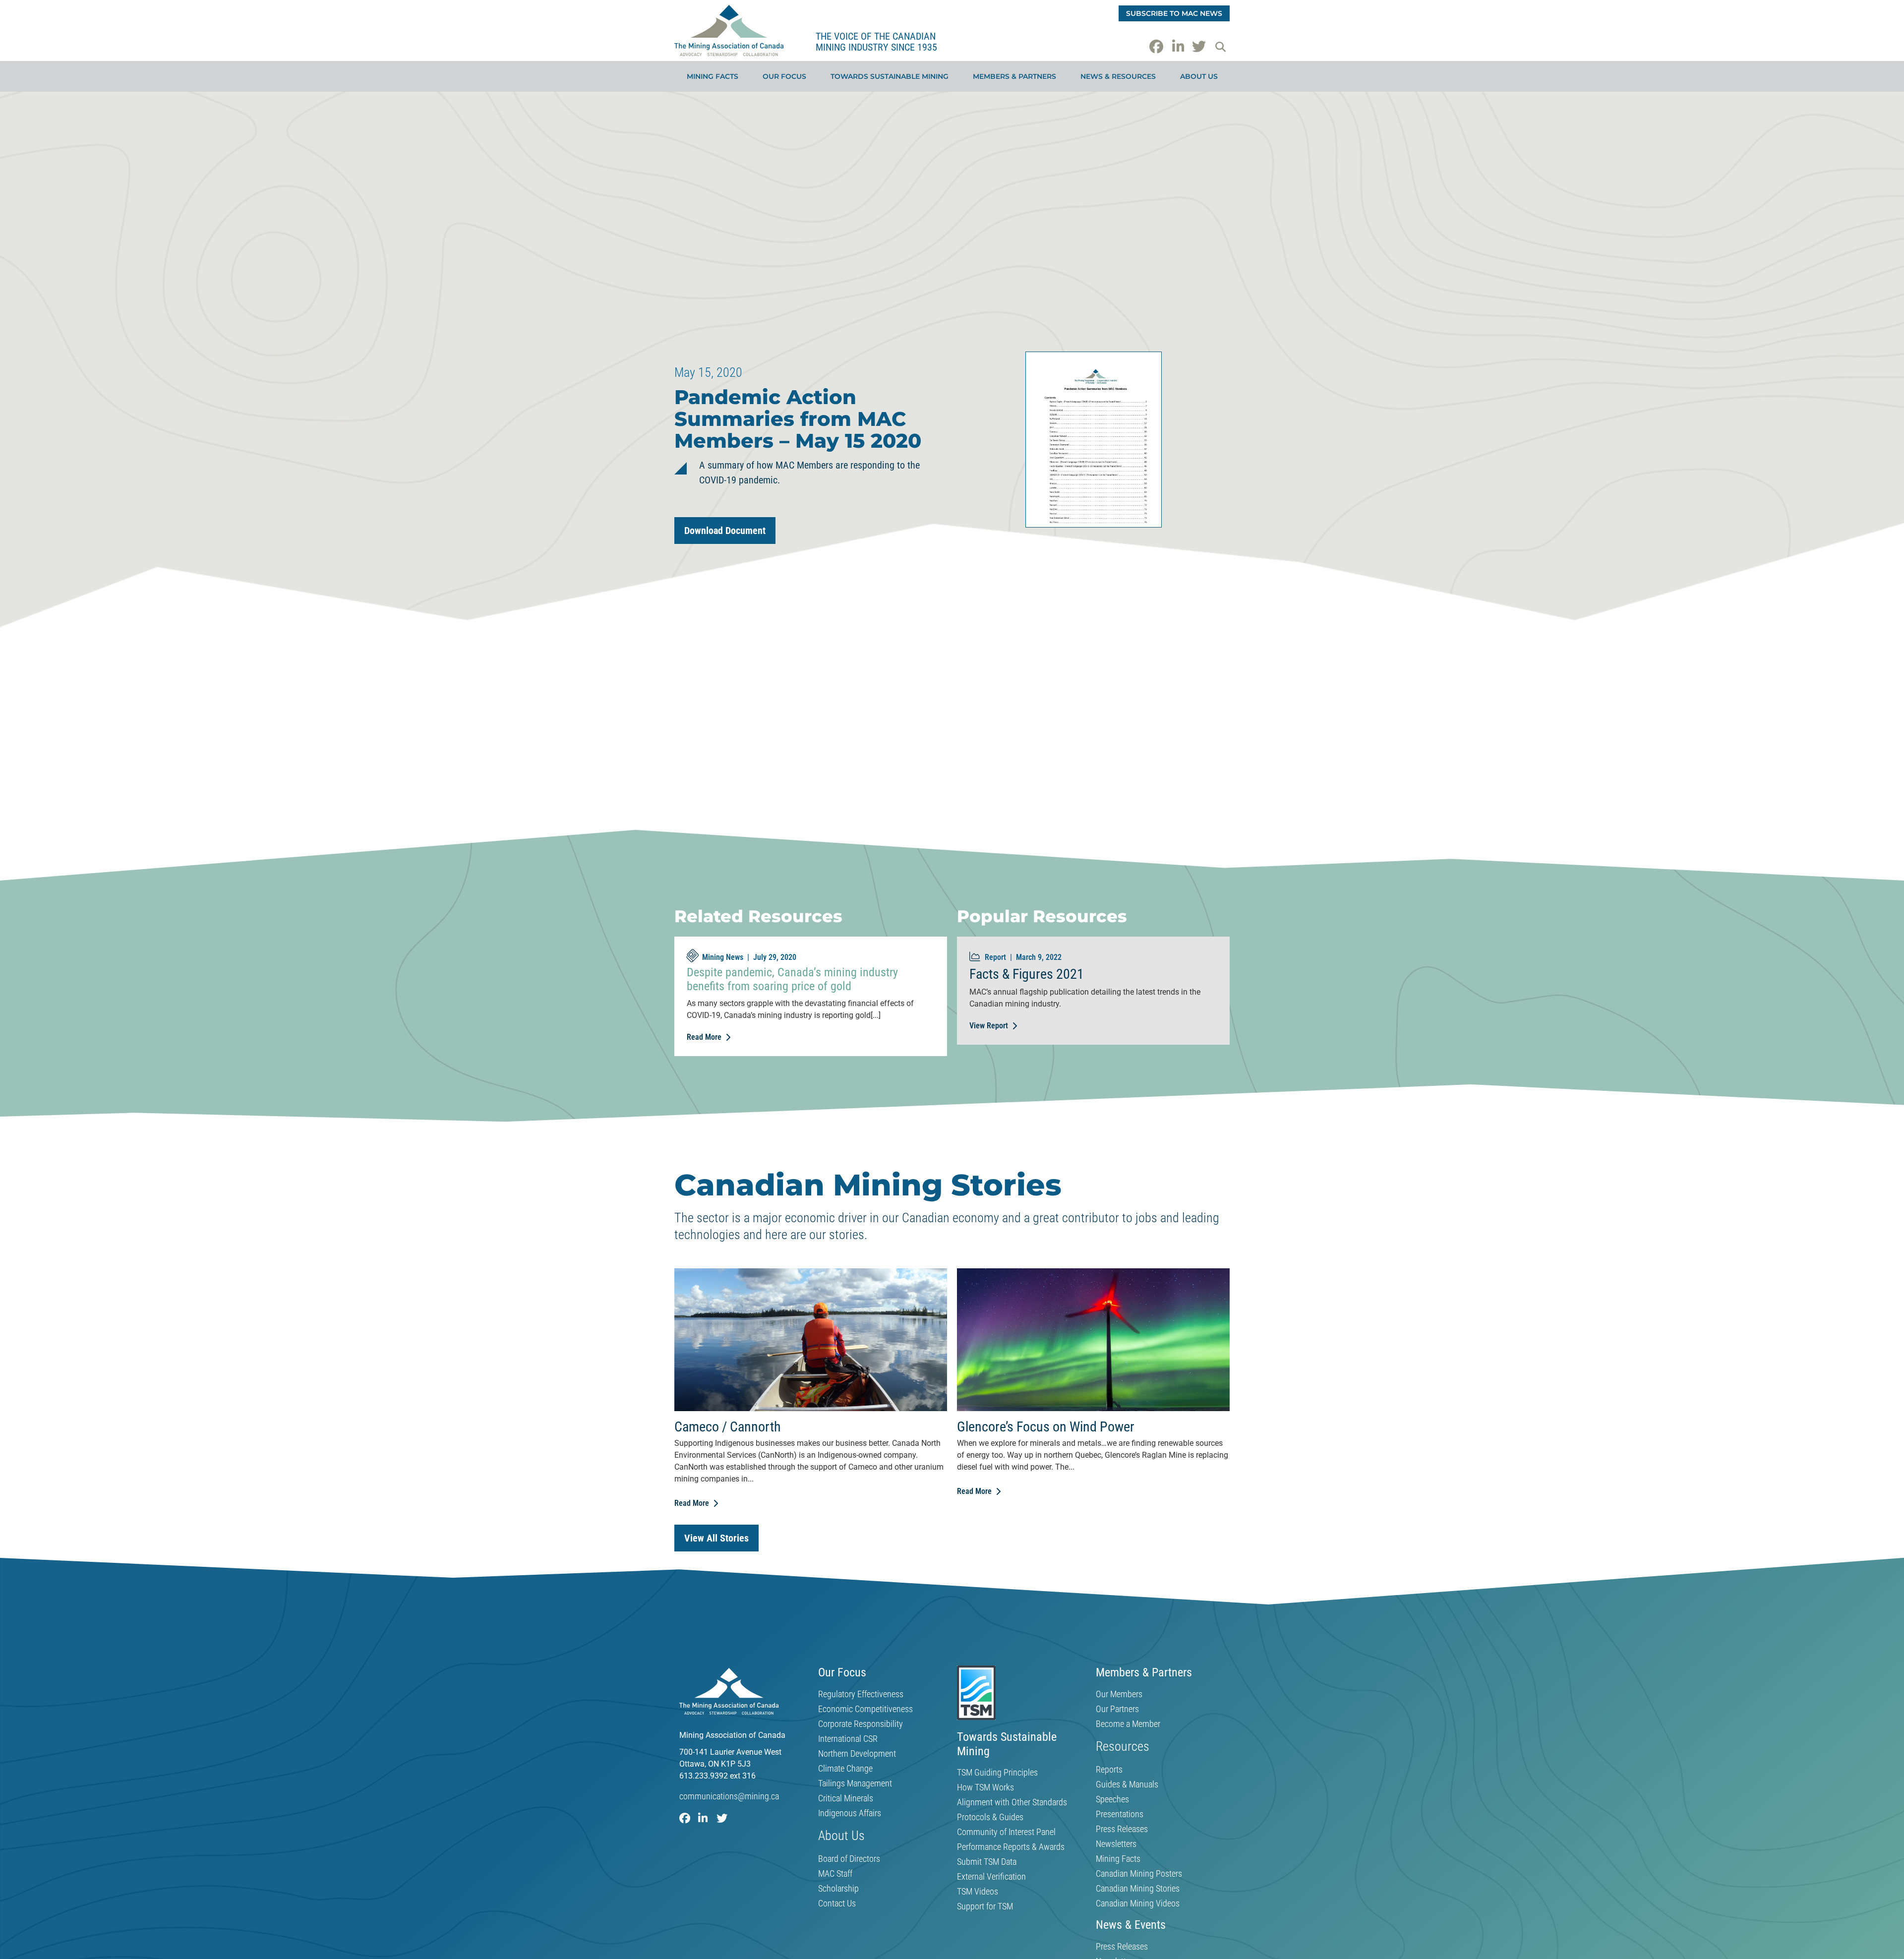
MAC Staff (835, 1874)
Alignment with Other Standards (1012, 1802)
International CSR (848, 1739)
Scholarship (838, 1889)
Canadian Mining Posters (1139, 1874)
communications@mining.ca (729, 1796)
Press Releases (1122, 1829)
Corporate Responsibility (861, 1724)
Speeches (1112, 1799)
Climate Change (845, 1769)
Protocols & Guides (990, 1817)
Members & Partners (1014, 76)
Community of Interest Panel (1006, 1832)
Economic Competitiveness (865, 1709)
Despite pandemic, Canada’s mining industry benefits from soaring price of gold (792, 979)
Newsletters (1116, 1844)
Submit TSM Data (987, 1862)
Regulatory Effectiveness (861, 1694)
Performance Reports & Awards (1011, 1847)
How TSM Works (985, 1787)
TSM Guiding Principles (997, 1773)
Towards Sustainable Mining (890, 76)
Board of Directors (849, 1859)
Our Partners (1117, 1709)
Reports (1109, 1770)
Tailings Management (855, 1783)
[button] (1220, 47)
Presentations (1120, 1814)
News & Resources (1118, 76)
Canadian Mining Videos (1138, 1903)
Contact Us (837, 1903)
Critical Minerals (846, 1798)
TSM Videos (978, 1892)
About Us (1199, 76)
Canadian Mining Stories (1138, 1889)
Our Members (1119, 1694)
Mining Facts (713, 76)
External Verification (991, 1877)
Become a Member (1128, 1724)
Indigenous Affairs (850, 1813)
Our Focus (784, 76)
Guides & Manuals (1127, 1784)
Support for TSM (985, 1906)
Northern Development (857, 1754)
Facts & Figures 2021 (1027, 974)
